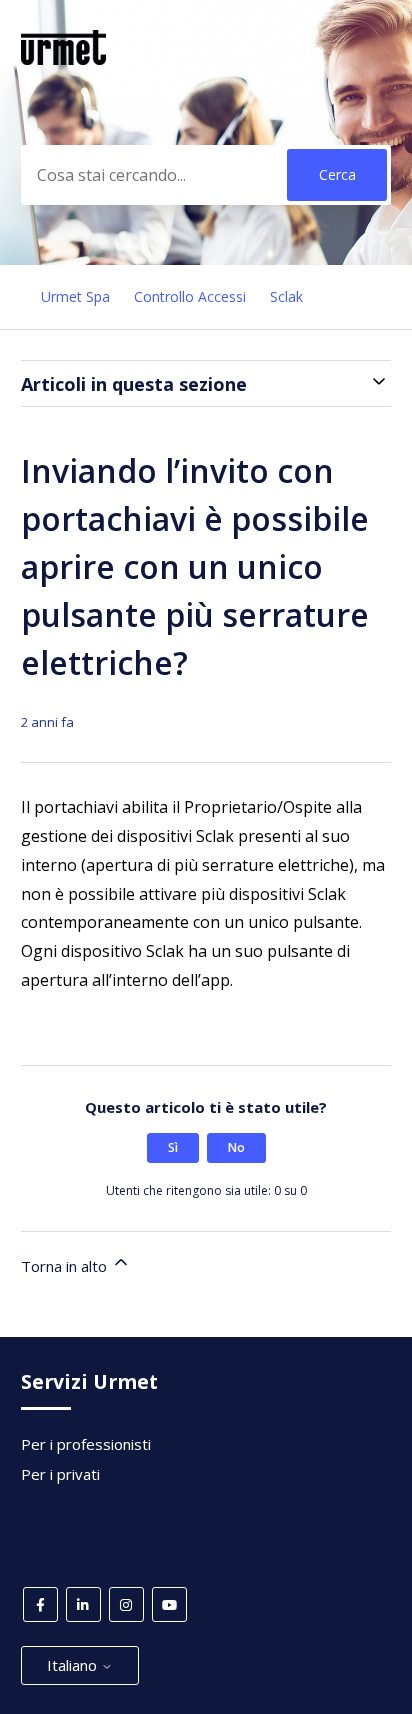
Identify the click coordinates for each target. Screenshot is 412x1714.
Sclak (286, 296)
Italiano (74, 1665)
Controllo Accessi (190, 296)
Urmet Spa (75, 296)
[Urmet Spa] (64, 59)
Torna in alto (66, 1266)
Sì (173, 1147)
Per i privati (60, 1474)
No (236, 1147)
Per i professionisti (86, 1444)
